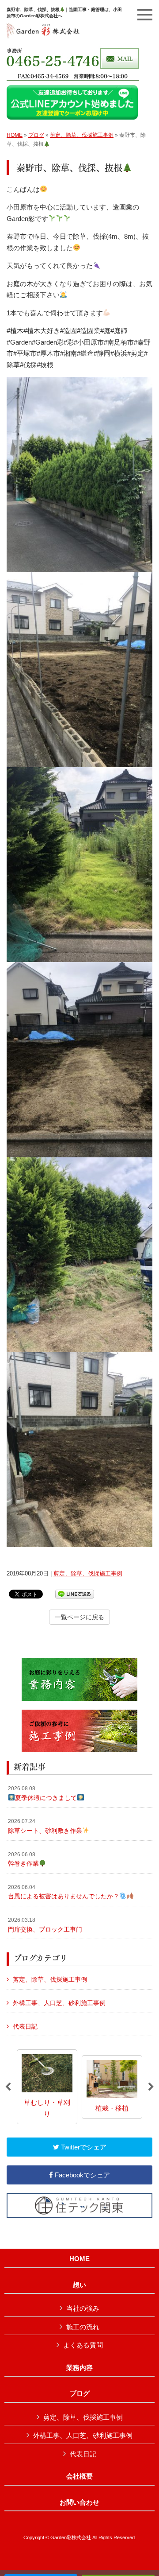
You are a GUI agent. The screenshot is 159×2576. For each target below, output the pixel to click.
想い (79, 2285)
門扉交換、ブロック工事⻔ (45, 1925)
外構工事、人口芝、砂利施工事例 (59, 2003)
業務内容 (79, 2368)
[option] (47, 2087)
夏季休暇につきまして (42, 1793)
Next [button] (151, 2087)
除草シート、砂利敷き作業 (45, 1826)
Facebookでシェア (81, 2175)
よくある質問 (83, 2345)
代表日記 (25, 2026)
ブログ (36, 135)
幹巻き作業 (23, 1859)
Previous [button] (8, 2087)
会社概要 (79, 2476)
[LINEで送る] (75, 1593)
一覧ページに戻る (79, 1617)
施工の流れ (83, 2327)
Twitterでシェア (83, 2147)
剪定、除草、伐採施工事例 (82, 135)
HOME (15, 135)
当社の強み (83, 2308)
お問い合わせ (79, 2502)
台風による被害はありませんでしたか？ (64, 1892)
